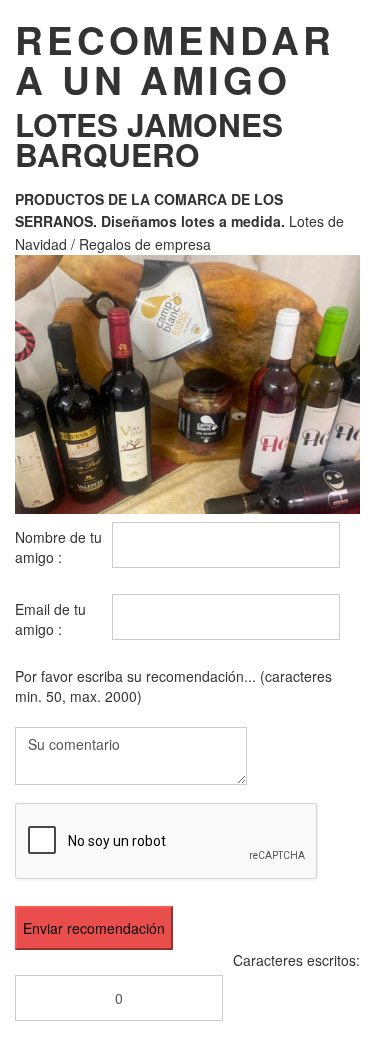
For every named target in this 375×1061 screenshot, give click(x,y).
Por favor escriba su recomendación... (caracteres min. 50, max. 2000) (173, 686)
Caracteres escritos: (296, 960)
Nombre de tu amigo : (58, 547)
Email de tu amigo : (50, 619)
